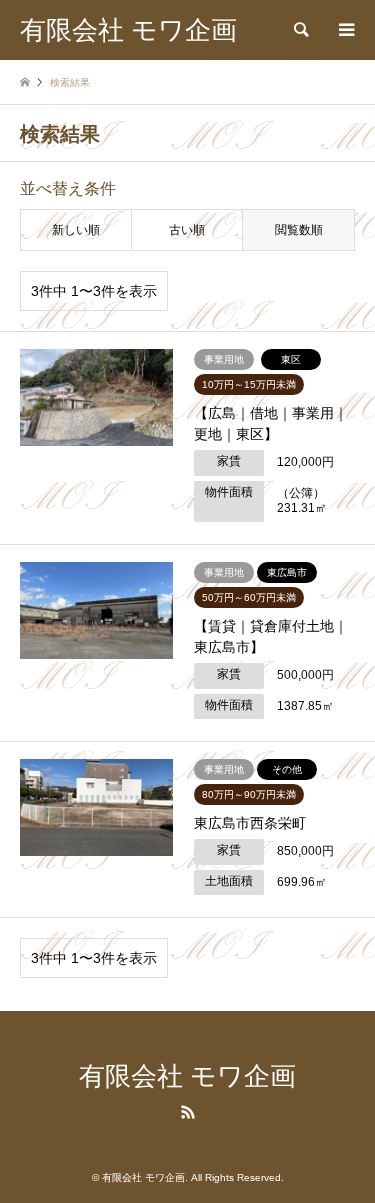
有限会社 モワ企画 (187, 1076)
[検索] (300, 30)
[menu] (345, 30)
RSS (188, 1112)
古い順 (187, 230)
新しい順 (76, 230)
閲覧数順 (299, 230)
